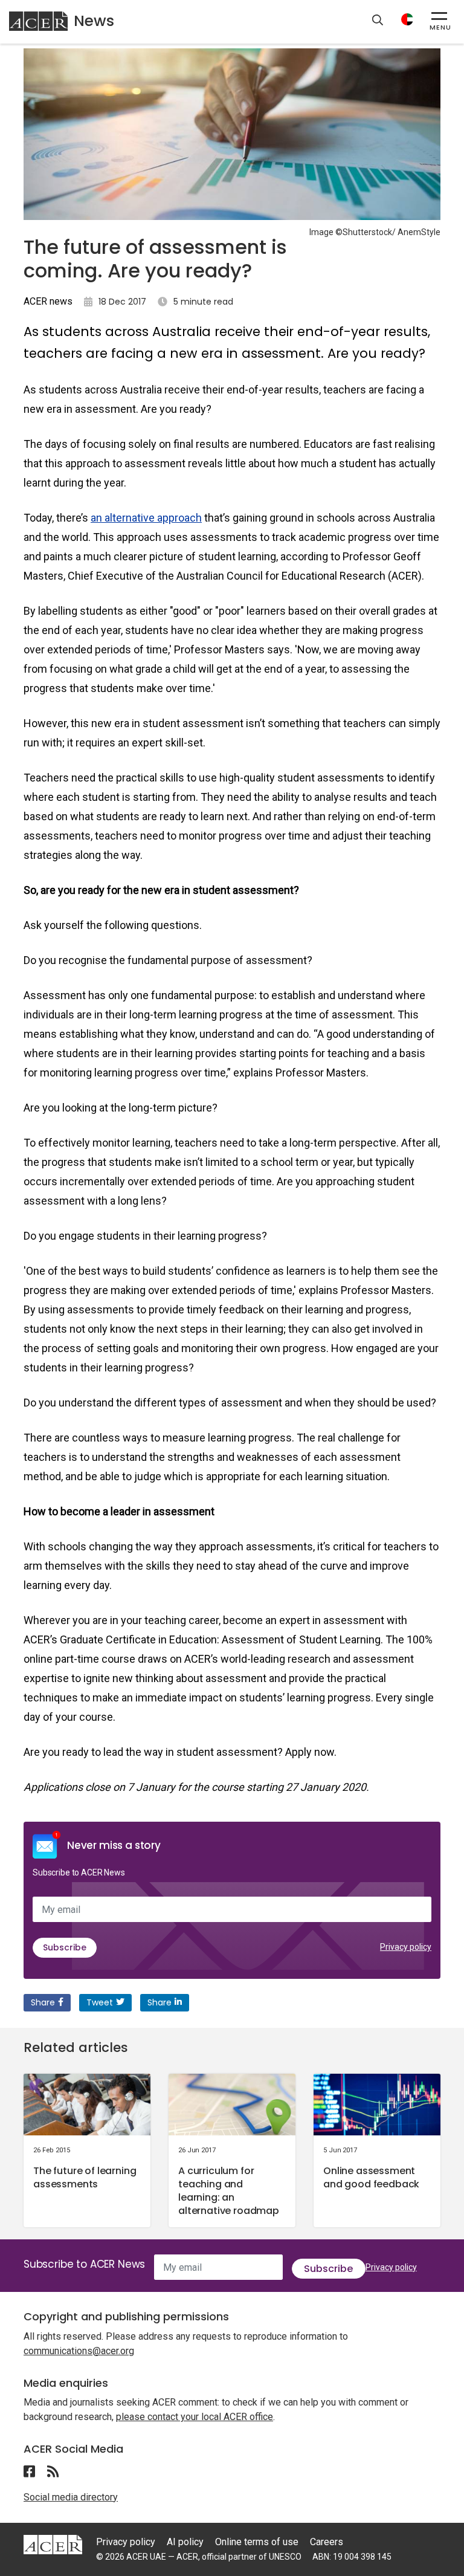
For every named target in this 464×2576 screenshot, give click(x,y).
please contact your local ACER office (195, 2417)
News (94, 21)
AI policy (185, 2542)
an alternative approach (146, 518)
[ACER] (53, 2544)
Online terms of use (257, 2542)
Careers (327, 2542)
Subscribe (65, 1947)
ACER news (48, 301)
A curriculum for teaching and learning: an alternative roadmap (229, 2191)
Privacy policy (406, 1947)
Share (43, 2002)
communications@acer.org (79, 2351)
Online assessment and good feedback (371, 2177)
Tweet (100, 2002)
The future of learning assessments (85, 2177)
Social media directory (71, 2497)
